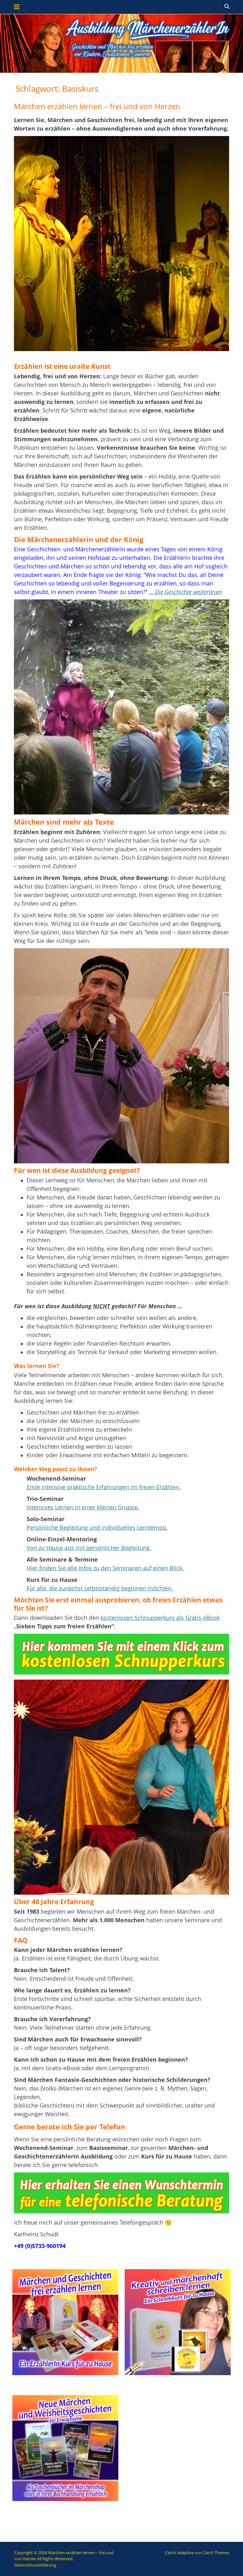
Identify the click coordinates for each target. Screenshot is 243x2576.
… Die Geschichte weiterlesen (185, 592)
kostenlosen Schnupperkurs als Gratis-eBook (160, 1618)
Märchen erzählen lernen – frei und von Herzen (97, 106)
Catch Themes (216, 2553)
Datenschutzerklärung (35, 2565)
